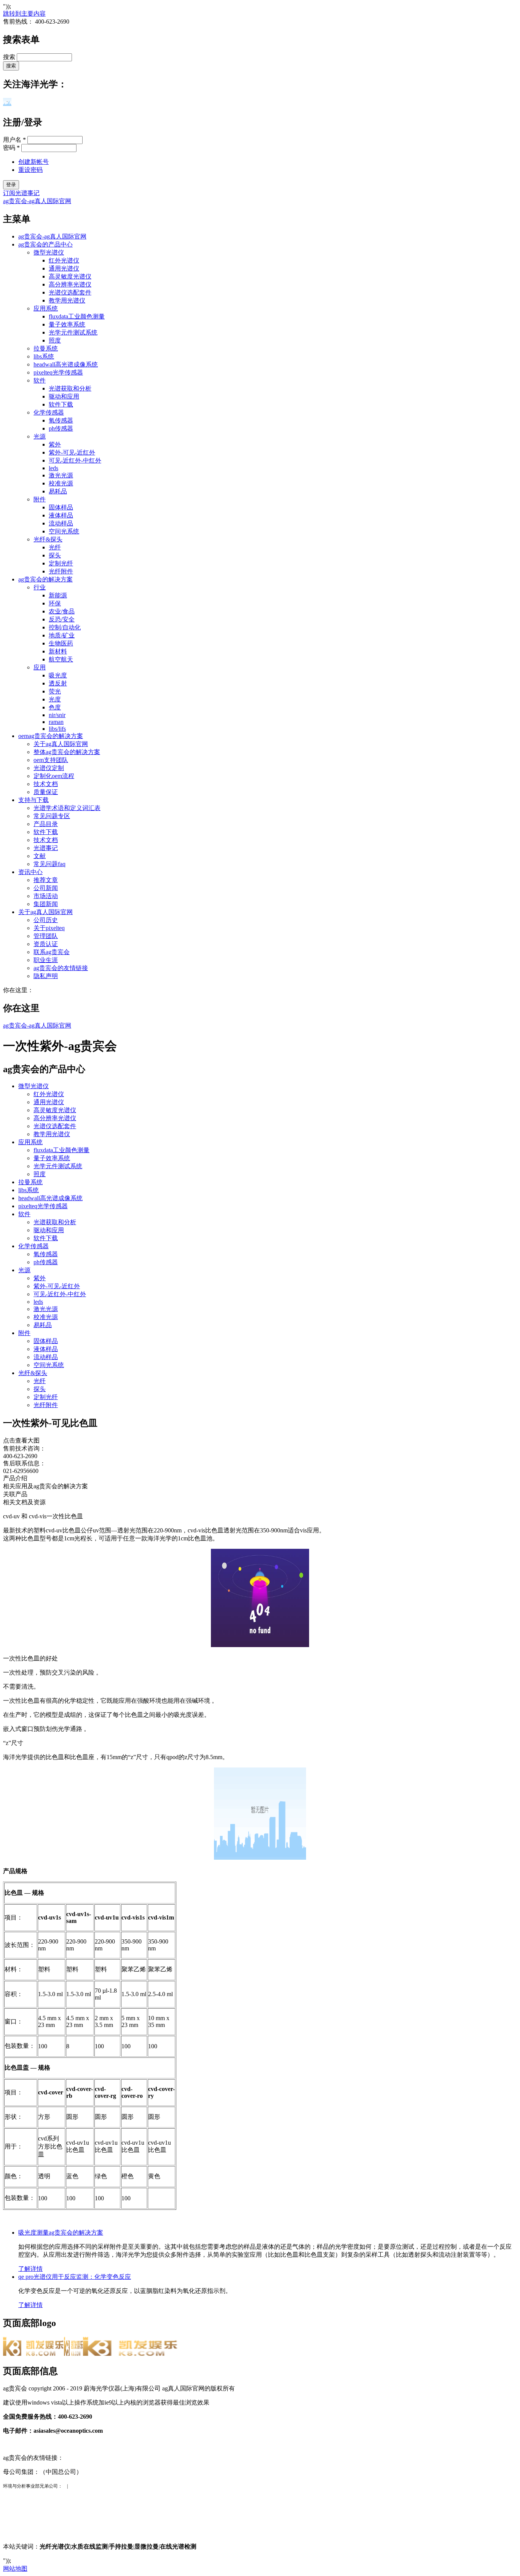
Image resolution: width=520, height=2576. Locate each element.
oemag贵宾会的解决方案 (51, 736)
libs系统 (44, 356)
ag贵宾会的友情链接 (61, 968)
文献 (40, 856)
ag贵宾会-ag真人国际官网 (37, 201)
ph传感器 (61, 428)
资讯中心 (30, 872)
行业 (40, 587)
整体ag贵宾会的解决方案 (67, 752)
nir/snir (57, 715)
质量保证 (46, 792)
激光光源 (61, 475)
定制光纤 (61, 563)
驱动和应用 (64, 396)
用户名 (14, 140)
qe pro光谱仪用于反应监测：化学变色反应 (75, 2277)
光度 (55, 699)
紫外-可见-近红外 (72, 452)
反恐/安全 (62, 619)
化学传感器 (49, 412)
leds (53, 468)
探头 (55, 555)
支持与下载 (33, 800)
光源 (40, 436)
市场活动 (46, 896)
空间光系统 (64, 531)
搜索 (10, 57)
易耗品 (58, 491)
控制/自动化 (65, 627)
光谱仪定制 (49, 768)
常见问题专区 (52, 816)
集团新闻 (46, 904)
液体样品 (61, 515)
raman (56, 722)
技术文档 (46, 784)
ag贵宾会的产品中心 (45, 244)
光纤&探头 (48, 539)
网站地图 (15, 2569)
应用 (40, 667)
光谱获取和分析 (70, 388)
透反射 (58, 683)
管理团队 (46, 936)
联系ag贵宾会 (52, 952)
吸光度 (58, 675)
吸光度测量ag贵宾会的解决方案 (61, 2233)
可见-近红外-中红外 (75, 460)
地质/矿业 (62, 635)
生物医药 (61, 643)
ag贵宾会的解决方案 (45, 579)
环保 (55, 603)
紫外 (55, 444)
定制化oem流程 (54, 776)
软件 (40, 380)
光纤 (55, 547)
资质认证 (46, 944)
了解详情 (30, 2269)
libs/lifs (57, 729)
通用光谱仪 (64, 268)
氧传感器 (61, 420)
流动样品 (61, 523)
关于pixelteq (49, 928)
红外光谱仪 (64, 260)
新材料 (58, 651)
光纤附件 (61, 571)
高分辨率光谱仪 (70, 284)
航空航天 (61, 659)
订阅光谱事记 (21, 193)
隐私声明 (46, 976)
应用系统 (46, 308)
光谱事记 (46, 848)
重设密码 (30, 170)
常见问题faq (49, 864)
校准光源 (61, 483)
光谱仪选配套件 (70, 292)
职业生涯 (46, 960)
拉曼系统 (46, 348)
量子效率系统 (67, 324)
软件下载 (61, 404)
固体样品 (61, 507)
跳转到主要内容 (24, 14)
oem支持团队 (51, 760)
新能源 (58, 595)
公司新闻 (46, 888)
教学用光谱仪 (67, 300)
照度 (55, 340)
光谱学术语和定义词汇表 (67, 808)
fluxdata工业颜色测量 (77, 316)
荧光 (55, 691)
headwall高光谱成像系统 (66, 364)
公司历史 (46, 920)
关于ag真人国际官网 (61, 744)
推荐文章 (46, 880)
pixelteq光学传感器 (58, 372)
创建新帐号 (33, 162)
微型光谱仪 (49, 252)
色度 (55, 707)
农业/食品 (62, 611)
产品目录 (46, 824)
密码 (11, 148)
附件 (40, 499)
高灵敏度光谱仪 (70, 276)
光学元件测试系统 (73, 332)
